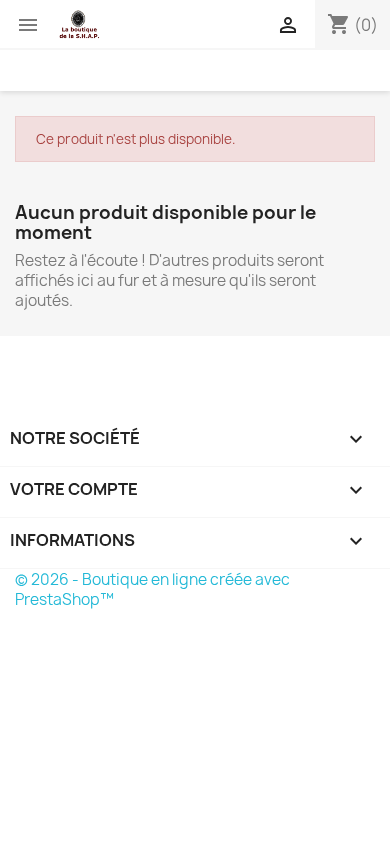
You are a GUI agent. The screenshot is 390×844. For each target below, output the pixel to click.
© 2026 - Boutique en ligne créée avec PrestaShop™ (152, 589)
